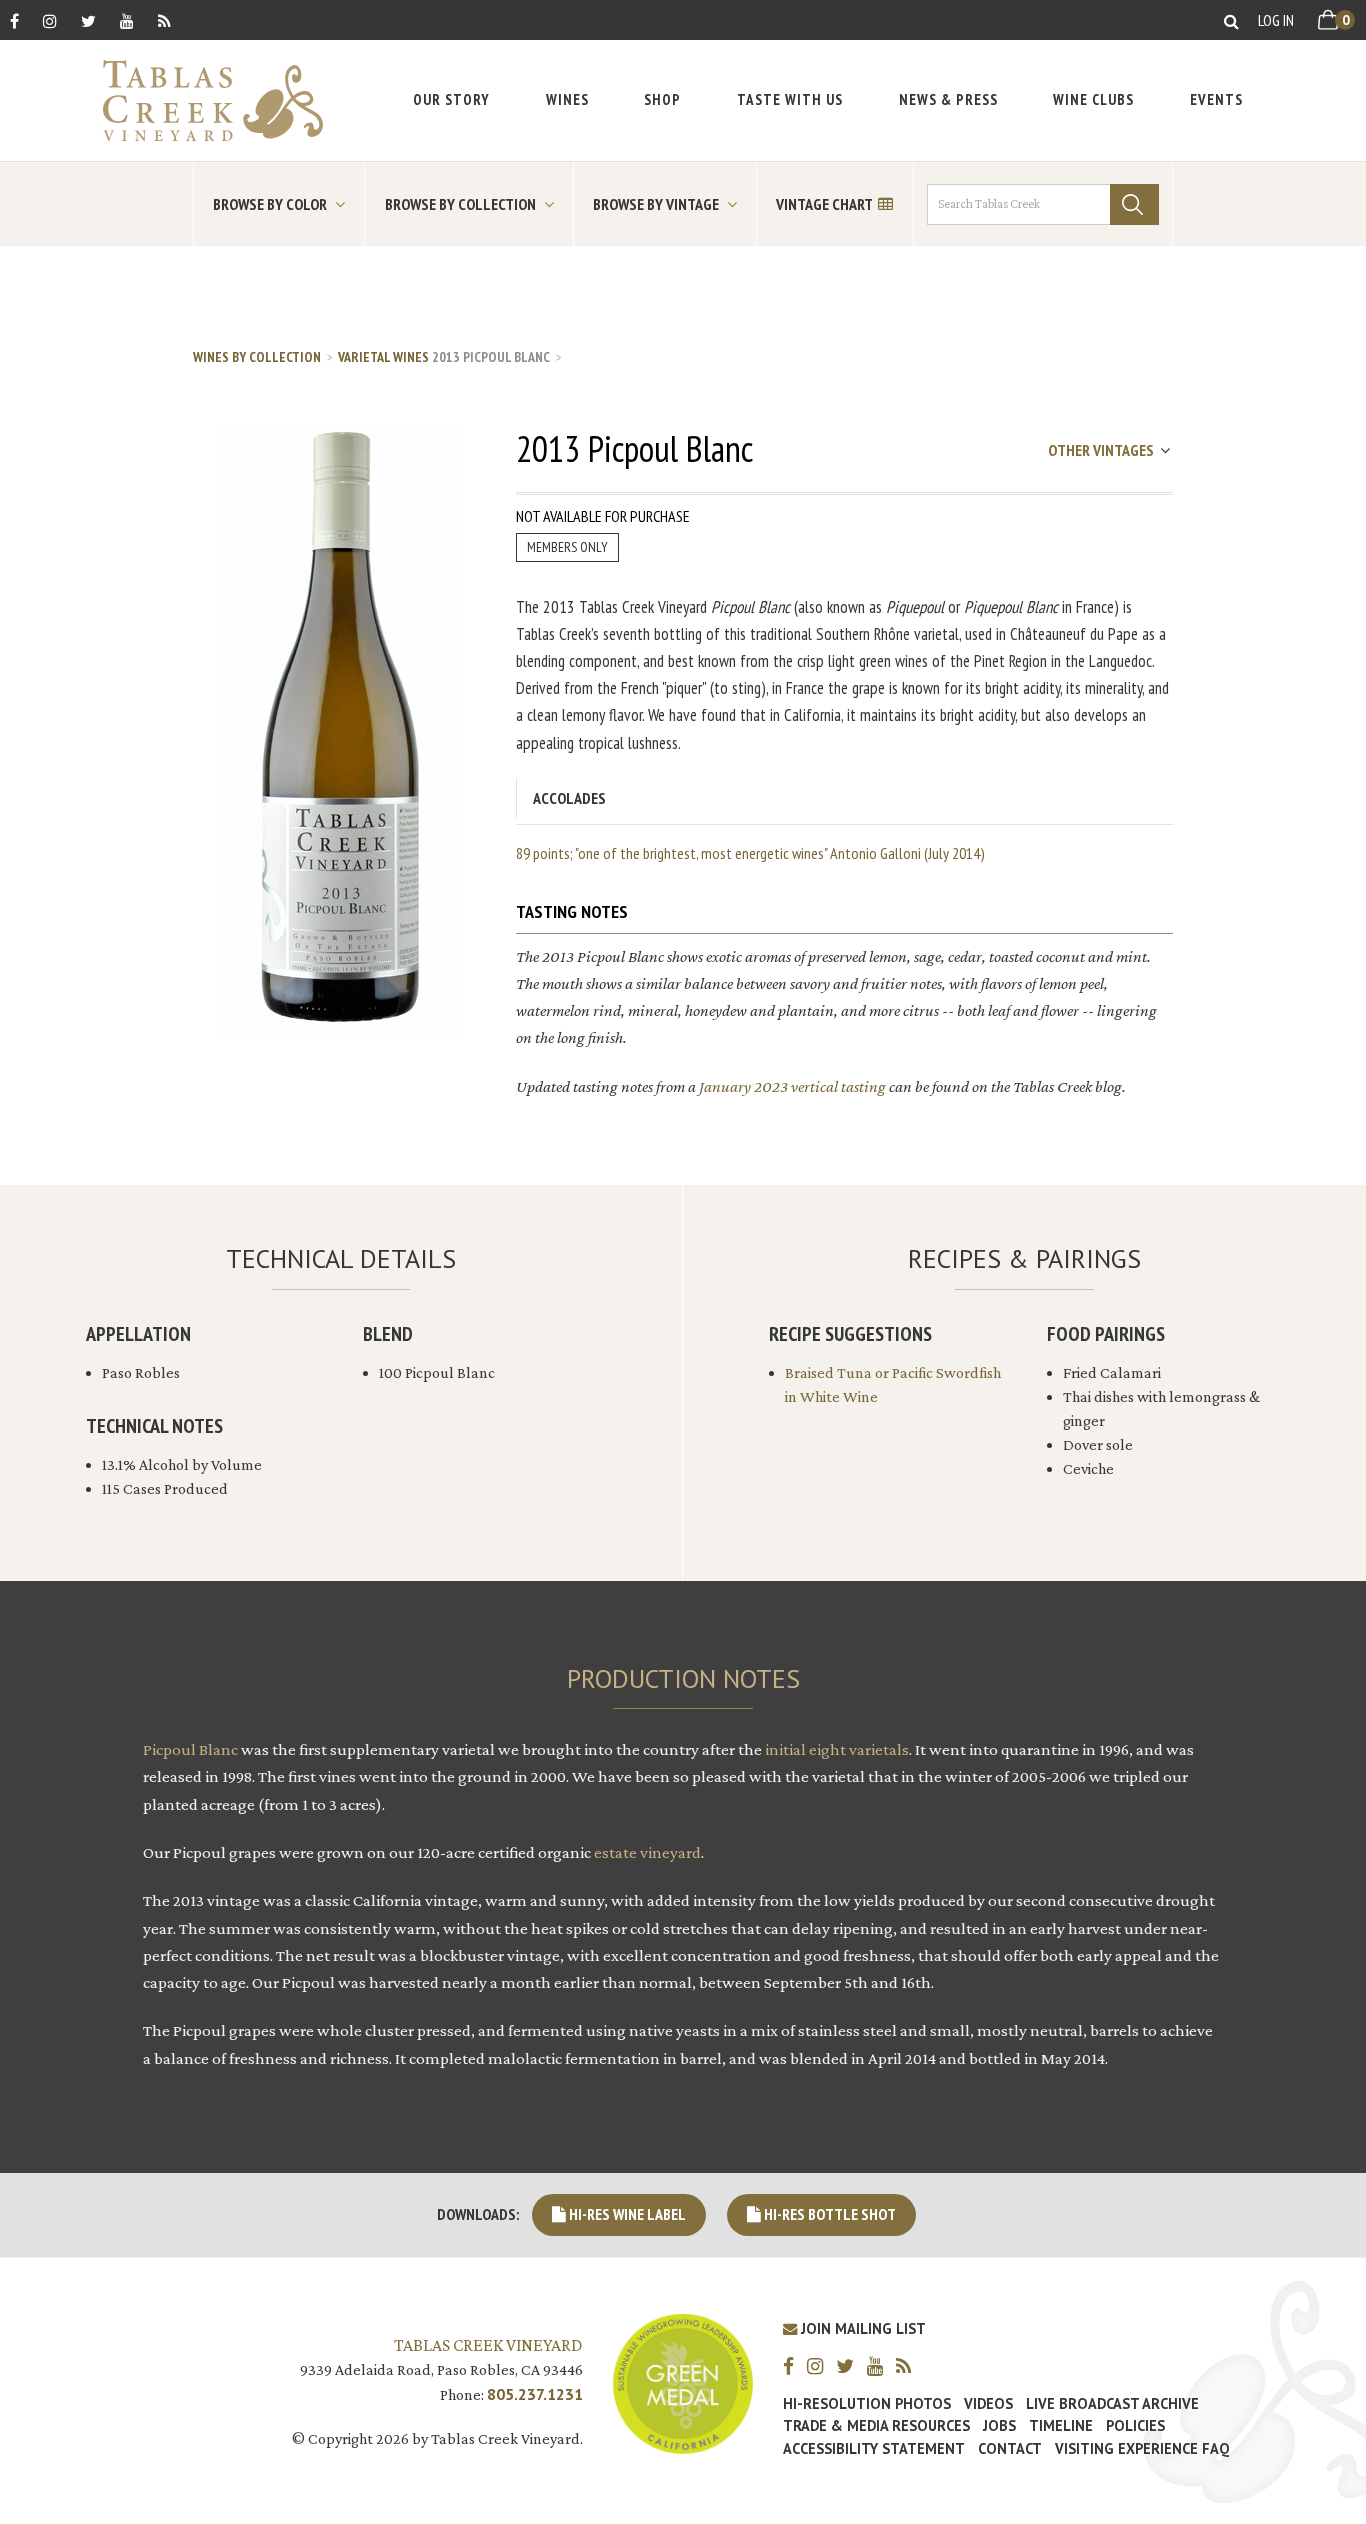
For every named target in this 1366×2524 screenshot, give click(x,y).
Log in (1276, 20)
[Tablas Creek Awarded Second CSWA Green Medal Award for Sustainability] (683, 2381)
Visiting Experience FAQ (1142, 2449)
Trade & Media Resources (876, 2426)
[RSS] (164, 20)
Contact (1010, 2449)
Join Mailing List (861, 2328)
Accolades (569, 798)
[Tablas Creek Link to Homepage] (203, 100)
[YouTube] (127, 20)
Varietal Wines (383, 357)
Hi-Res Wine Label (626, 2214)
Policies (1135, 2426)
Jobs (999, 2426)
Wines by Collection (257, 357)
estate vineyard (647, 1852)
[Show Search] (1231, 20)
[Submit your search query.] (1134, 204)
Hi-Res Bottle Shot (828, 2214)
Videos (988, 2404)
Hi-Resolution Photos (867, 2404)
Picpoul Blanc (190, 1749)
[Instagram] (50, 20)
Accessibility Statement (874, 2449)
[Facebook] (14, 20)
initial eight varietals (837, 1749)
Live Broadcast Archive (1112, 2404)
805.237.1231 (535, 2394)
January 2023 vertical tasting (792, 1086)
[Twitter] (88, 20)
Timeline (1061, 2426)
